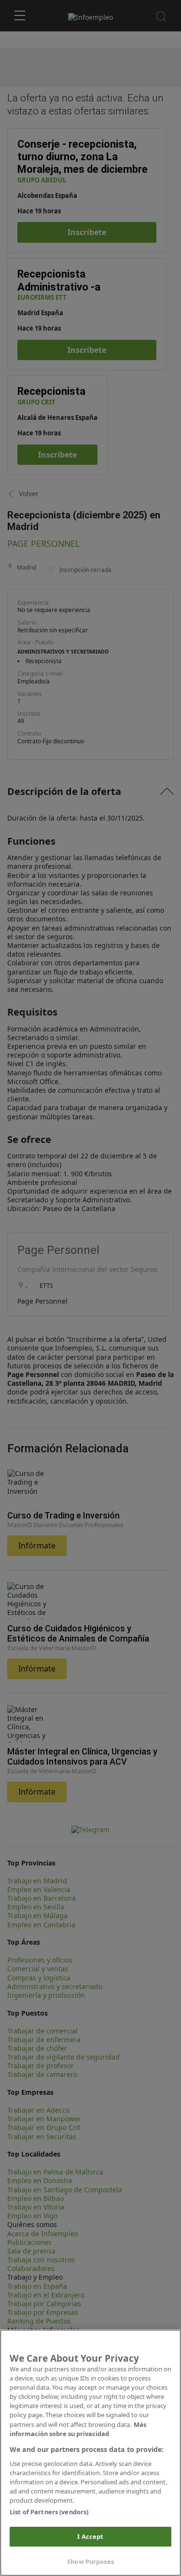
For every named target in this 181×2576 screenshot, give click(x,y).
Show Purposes (90, 2562)
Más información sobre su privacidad (78, 2429)
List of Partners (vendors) (49, 2512)
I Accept (90, 2536)
